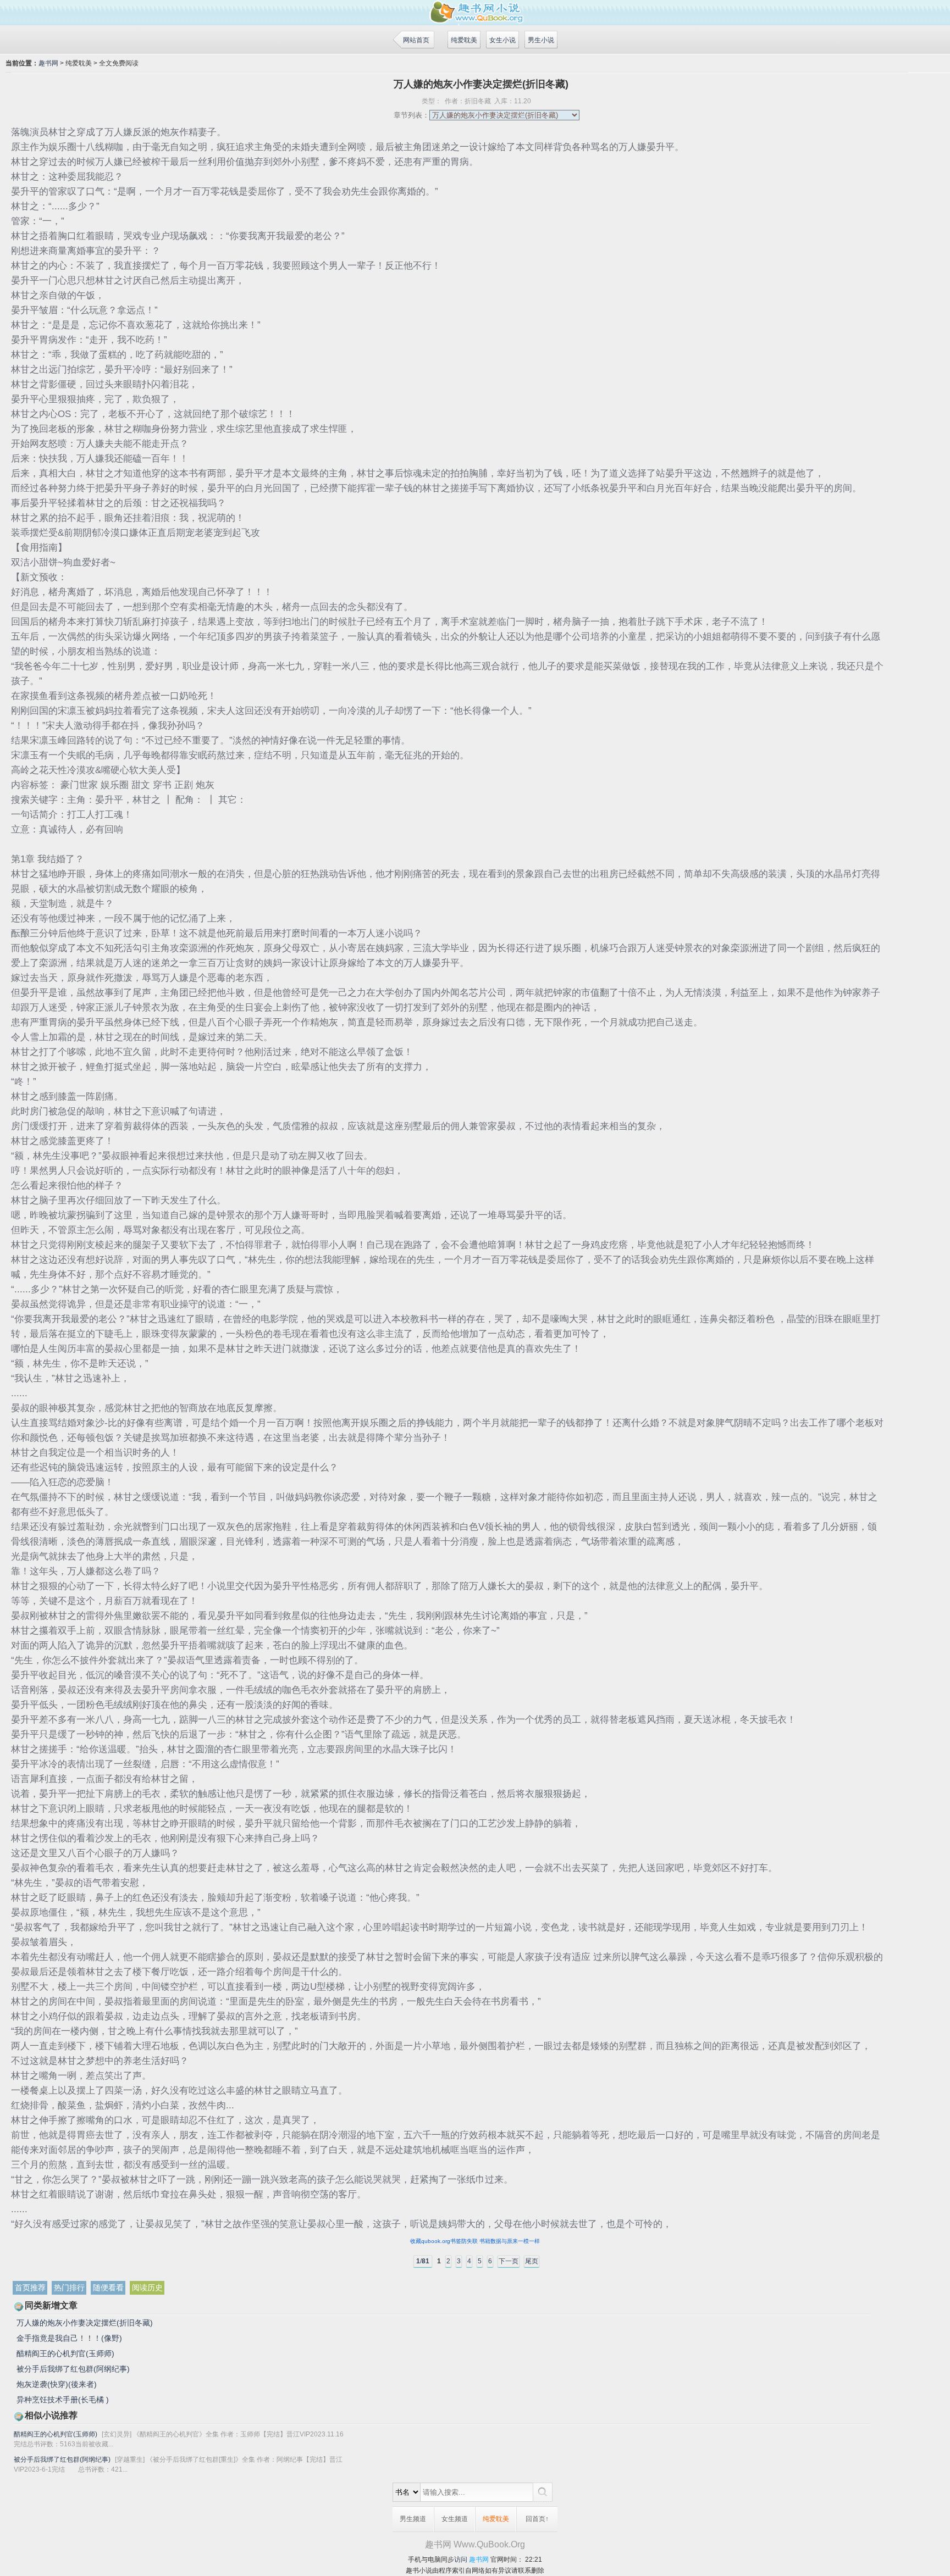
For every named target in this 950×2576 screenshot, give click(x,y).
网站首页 (416, 40)
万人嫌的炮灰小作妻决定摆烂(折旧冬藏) (85, 2323)
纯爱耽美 (464, 40)
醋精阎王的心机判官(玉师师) (65, 2353)
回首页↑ (537, 2519)
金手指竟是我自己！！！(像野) (69, 2338)
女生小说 (502, 40)
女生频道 (455, 2519)
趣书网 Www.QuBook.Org (475, 2544)
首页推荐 (30, 2288)
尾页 (532, 2261)
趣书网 (48, 63)
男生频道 (413, 2519)
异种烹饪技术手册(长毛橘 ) (63, 2400)
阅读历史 (147, 2288)
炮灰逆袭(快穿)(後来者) (57, 2384)
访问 (461, 2560)
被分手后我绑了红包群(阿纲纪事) (73, 2369)
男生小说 (541, 40)
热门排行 (69, 2288)
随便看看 (108, 2288)
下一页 (509, 2261)
